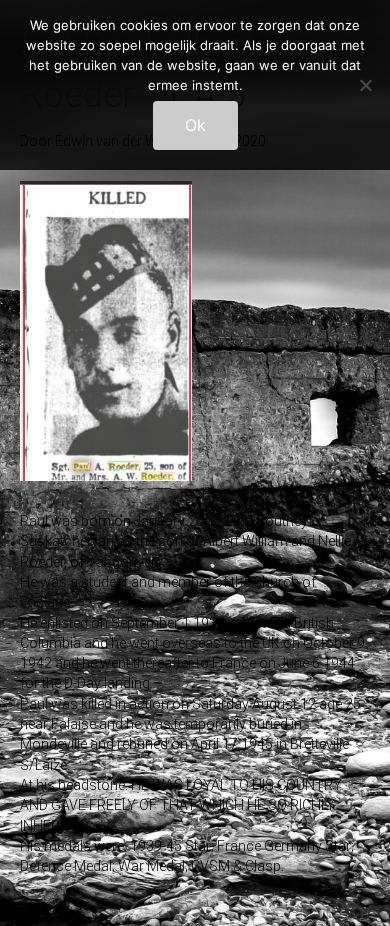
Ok (195, 125)
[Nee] (365, 85)
